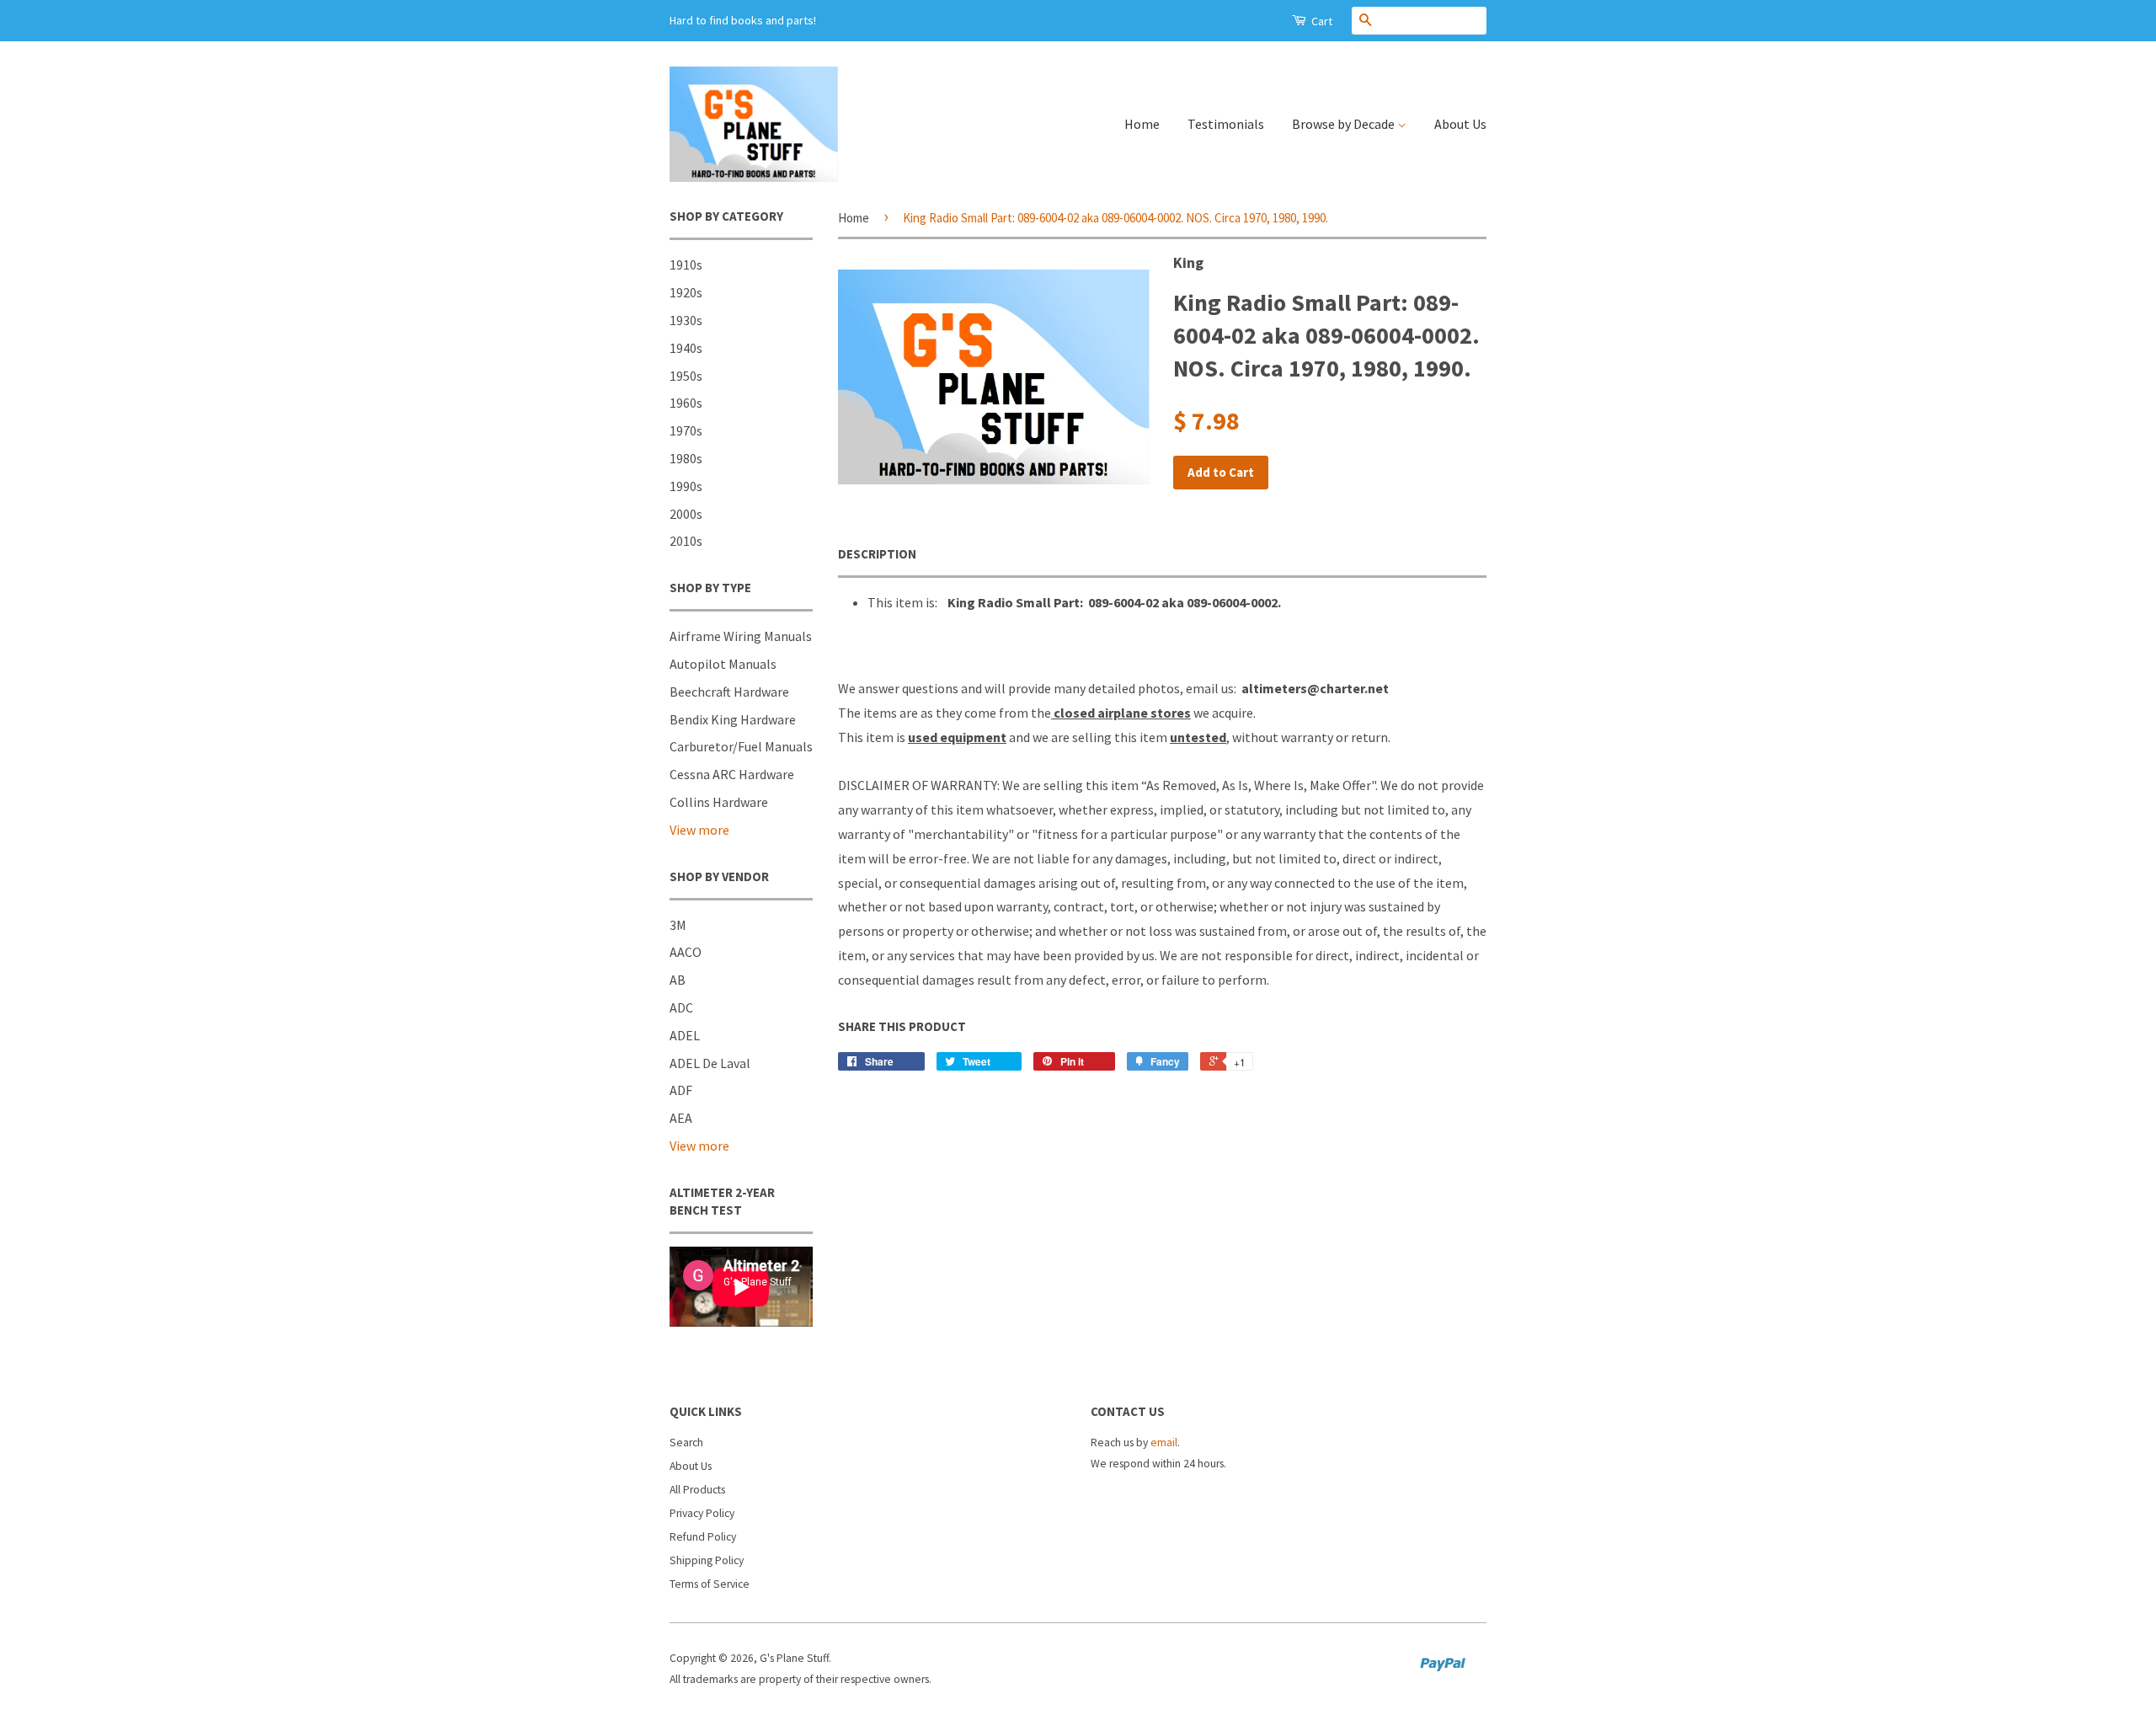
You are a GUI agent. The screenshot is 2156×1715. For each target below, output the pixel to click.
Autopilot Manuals (723, 664)
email (1164, 1443)
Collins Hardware (719, 802)
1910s (686, 264)
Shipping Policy (707, 1560)
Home (1142, 124)
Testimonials (1226, 124)
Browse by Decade (1345, 124)
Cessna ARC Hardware (732, 774)
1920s (686, 292)
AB (678, 980)
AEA (681, 1118)
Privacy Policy (702, 1513)
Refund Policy (703, 1537)
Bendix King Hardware (733, 719)
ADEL (685, 1035)
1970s (686, 430)
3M (678, 925)
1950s (686, 376)
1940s (686, 348)
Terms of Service (710, 1584)
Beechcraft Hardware (729, 692)
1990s (686, 486)
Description (877, 554)
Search (686, 1443)
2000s (686, 514)
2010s (686, 541)
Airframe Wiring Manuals (741, 636)
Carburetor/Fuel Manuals (741, 746)
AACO (686, 952)
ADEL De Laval (710, 1063)
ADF (681, 1090)
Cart (1321, 21)
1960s (686, 403)
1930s (686, 320)
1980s (686, 458)
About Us (1460, 124)
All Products (697, 1490)
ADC (681, 1007)
